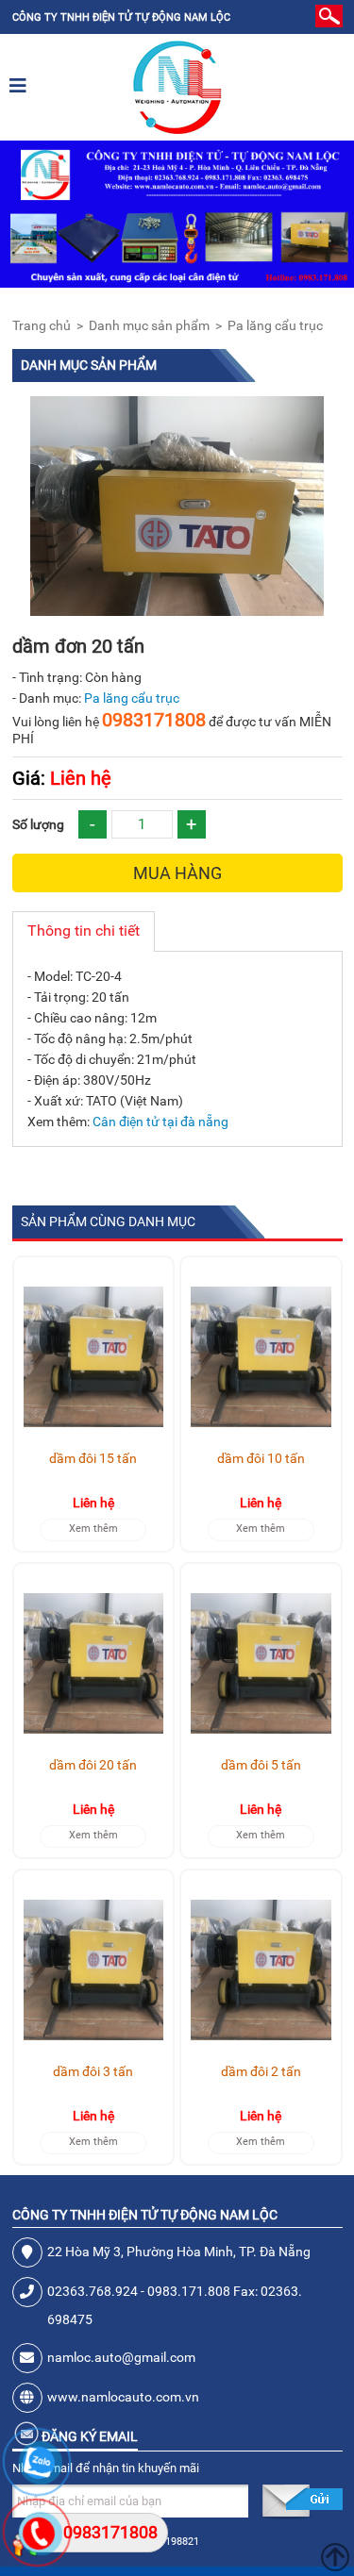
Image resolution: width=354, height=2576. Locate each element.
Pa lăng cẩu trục (275, 325)
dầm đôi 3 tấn (93, 2071)
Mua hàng (177, 873)
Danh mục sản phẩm (149, 325)
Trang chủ (42, 325)
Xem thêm (93, 1529)
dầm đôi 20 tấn (93, 1765)
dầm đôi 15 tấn (93, 1458)
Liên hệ (62, 778)
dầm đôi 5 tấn (261, 1765)
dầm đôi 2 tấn (261, 2071)
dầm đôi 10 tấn (261, 1458)
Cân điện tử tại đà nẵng (160, 1122)
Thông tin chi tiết (84, 931)
